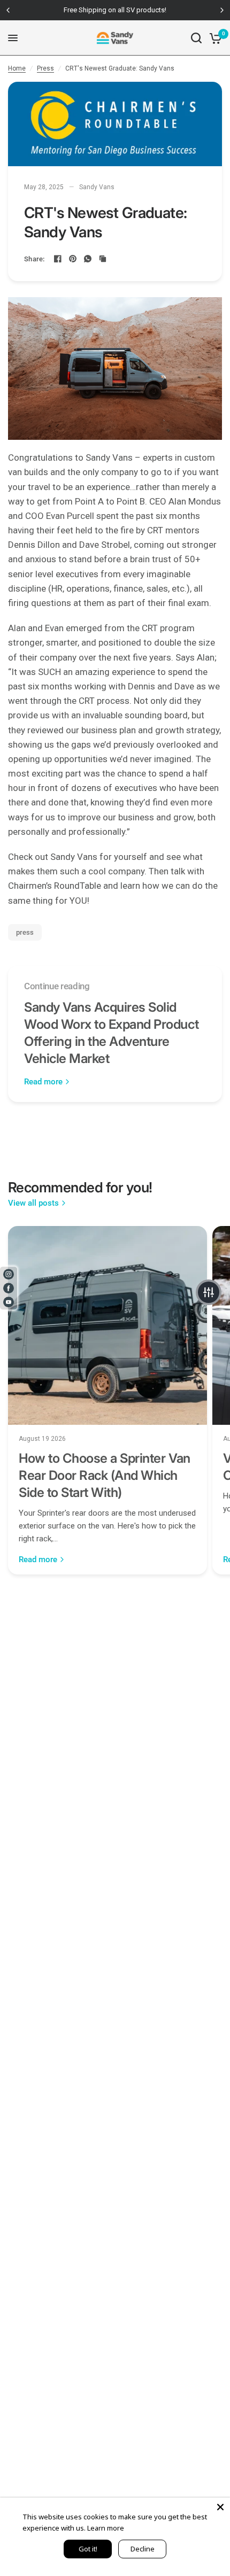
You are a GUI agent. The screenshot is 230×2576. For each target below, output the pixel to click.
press (25, 932)
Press (45, 68)
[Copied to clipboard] (103, 259)
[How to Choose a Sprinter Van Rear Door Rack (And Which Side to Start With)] (108, 1325)
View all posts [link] (33, 1203)
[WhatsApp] (88, 259)
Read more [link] (43, 1082)
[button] (209, 1292)
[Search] (196, 38)
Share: (34, 259)
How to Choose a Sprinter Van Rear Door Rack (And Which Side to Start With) (105, 1475)
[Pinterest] (73, 259)
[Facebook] (58, 259)
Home (17, 68)
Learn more (106, 2528)
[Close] (220, 2507)
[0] (214, 38)
